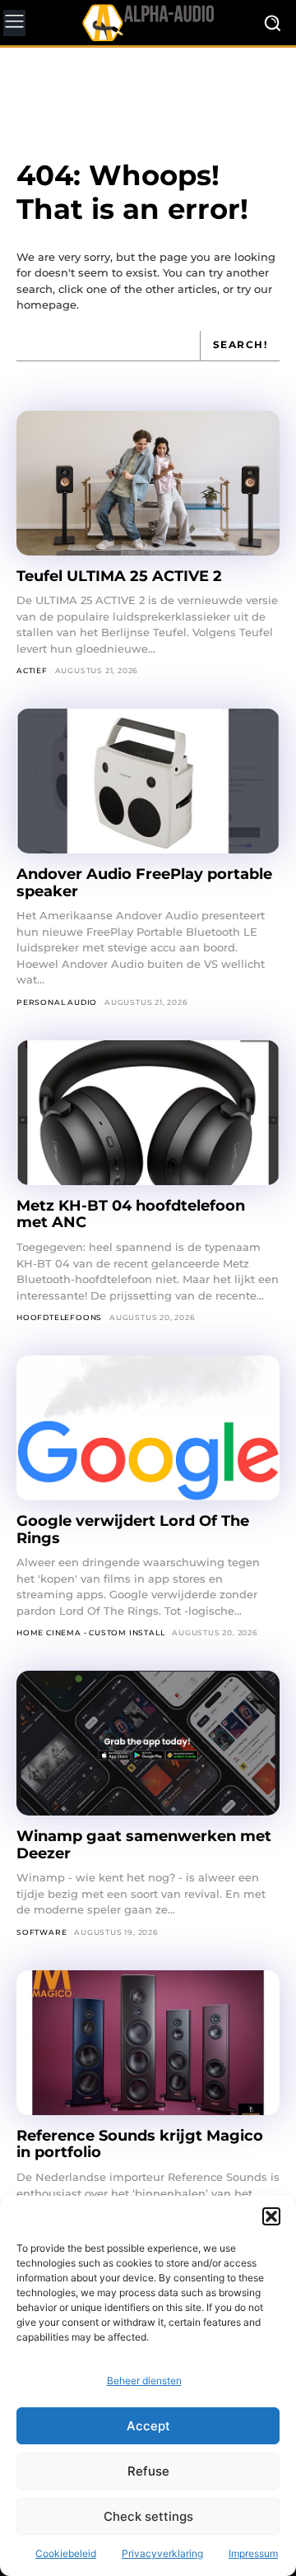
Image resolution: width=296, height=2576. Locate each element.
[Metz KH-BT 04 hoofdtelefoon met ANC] (148, 1113)
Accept (148, 2426)
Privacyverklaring (162, 2553)
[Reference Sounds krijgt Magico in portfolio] (148, 2043)
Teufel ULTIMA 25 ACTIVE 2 (121, 576)
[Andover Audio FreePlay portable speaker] (148, 781)
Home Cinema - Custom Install (90, 1632)
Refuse (148, 2471)
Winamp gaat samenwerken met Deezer (144, 1845)
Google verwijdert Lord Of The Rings (133, 1530)
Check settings (148, 2516)
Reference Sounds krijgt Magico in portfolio (140, 2144)
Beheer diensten (144, 2381)
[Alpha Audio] (148, 22)
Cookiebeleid (66, 2553)
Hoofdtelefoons (59, 1317)
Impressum (253, 2553)
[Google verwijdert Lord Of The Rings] (148, 1428)
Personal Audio (57, 1002)
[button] (271, 2216)
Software (42, 1932)
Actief (32, 670)
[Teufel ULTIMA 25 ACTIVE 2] (148, 483)
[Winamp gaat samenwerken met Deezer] (148, 1743)
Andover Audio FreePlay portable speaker (144, 883)
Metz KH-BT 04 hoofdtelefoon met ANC (131, 1214)
